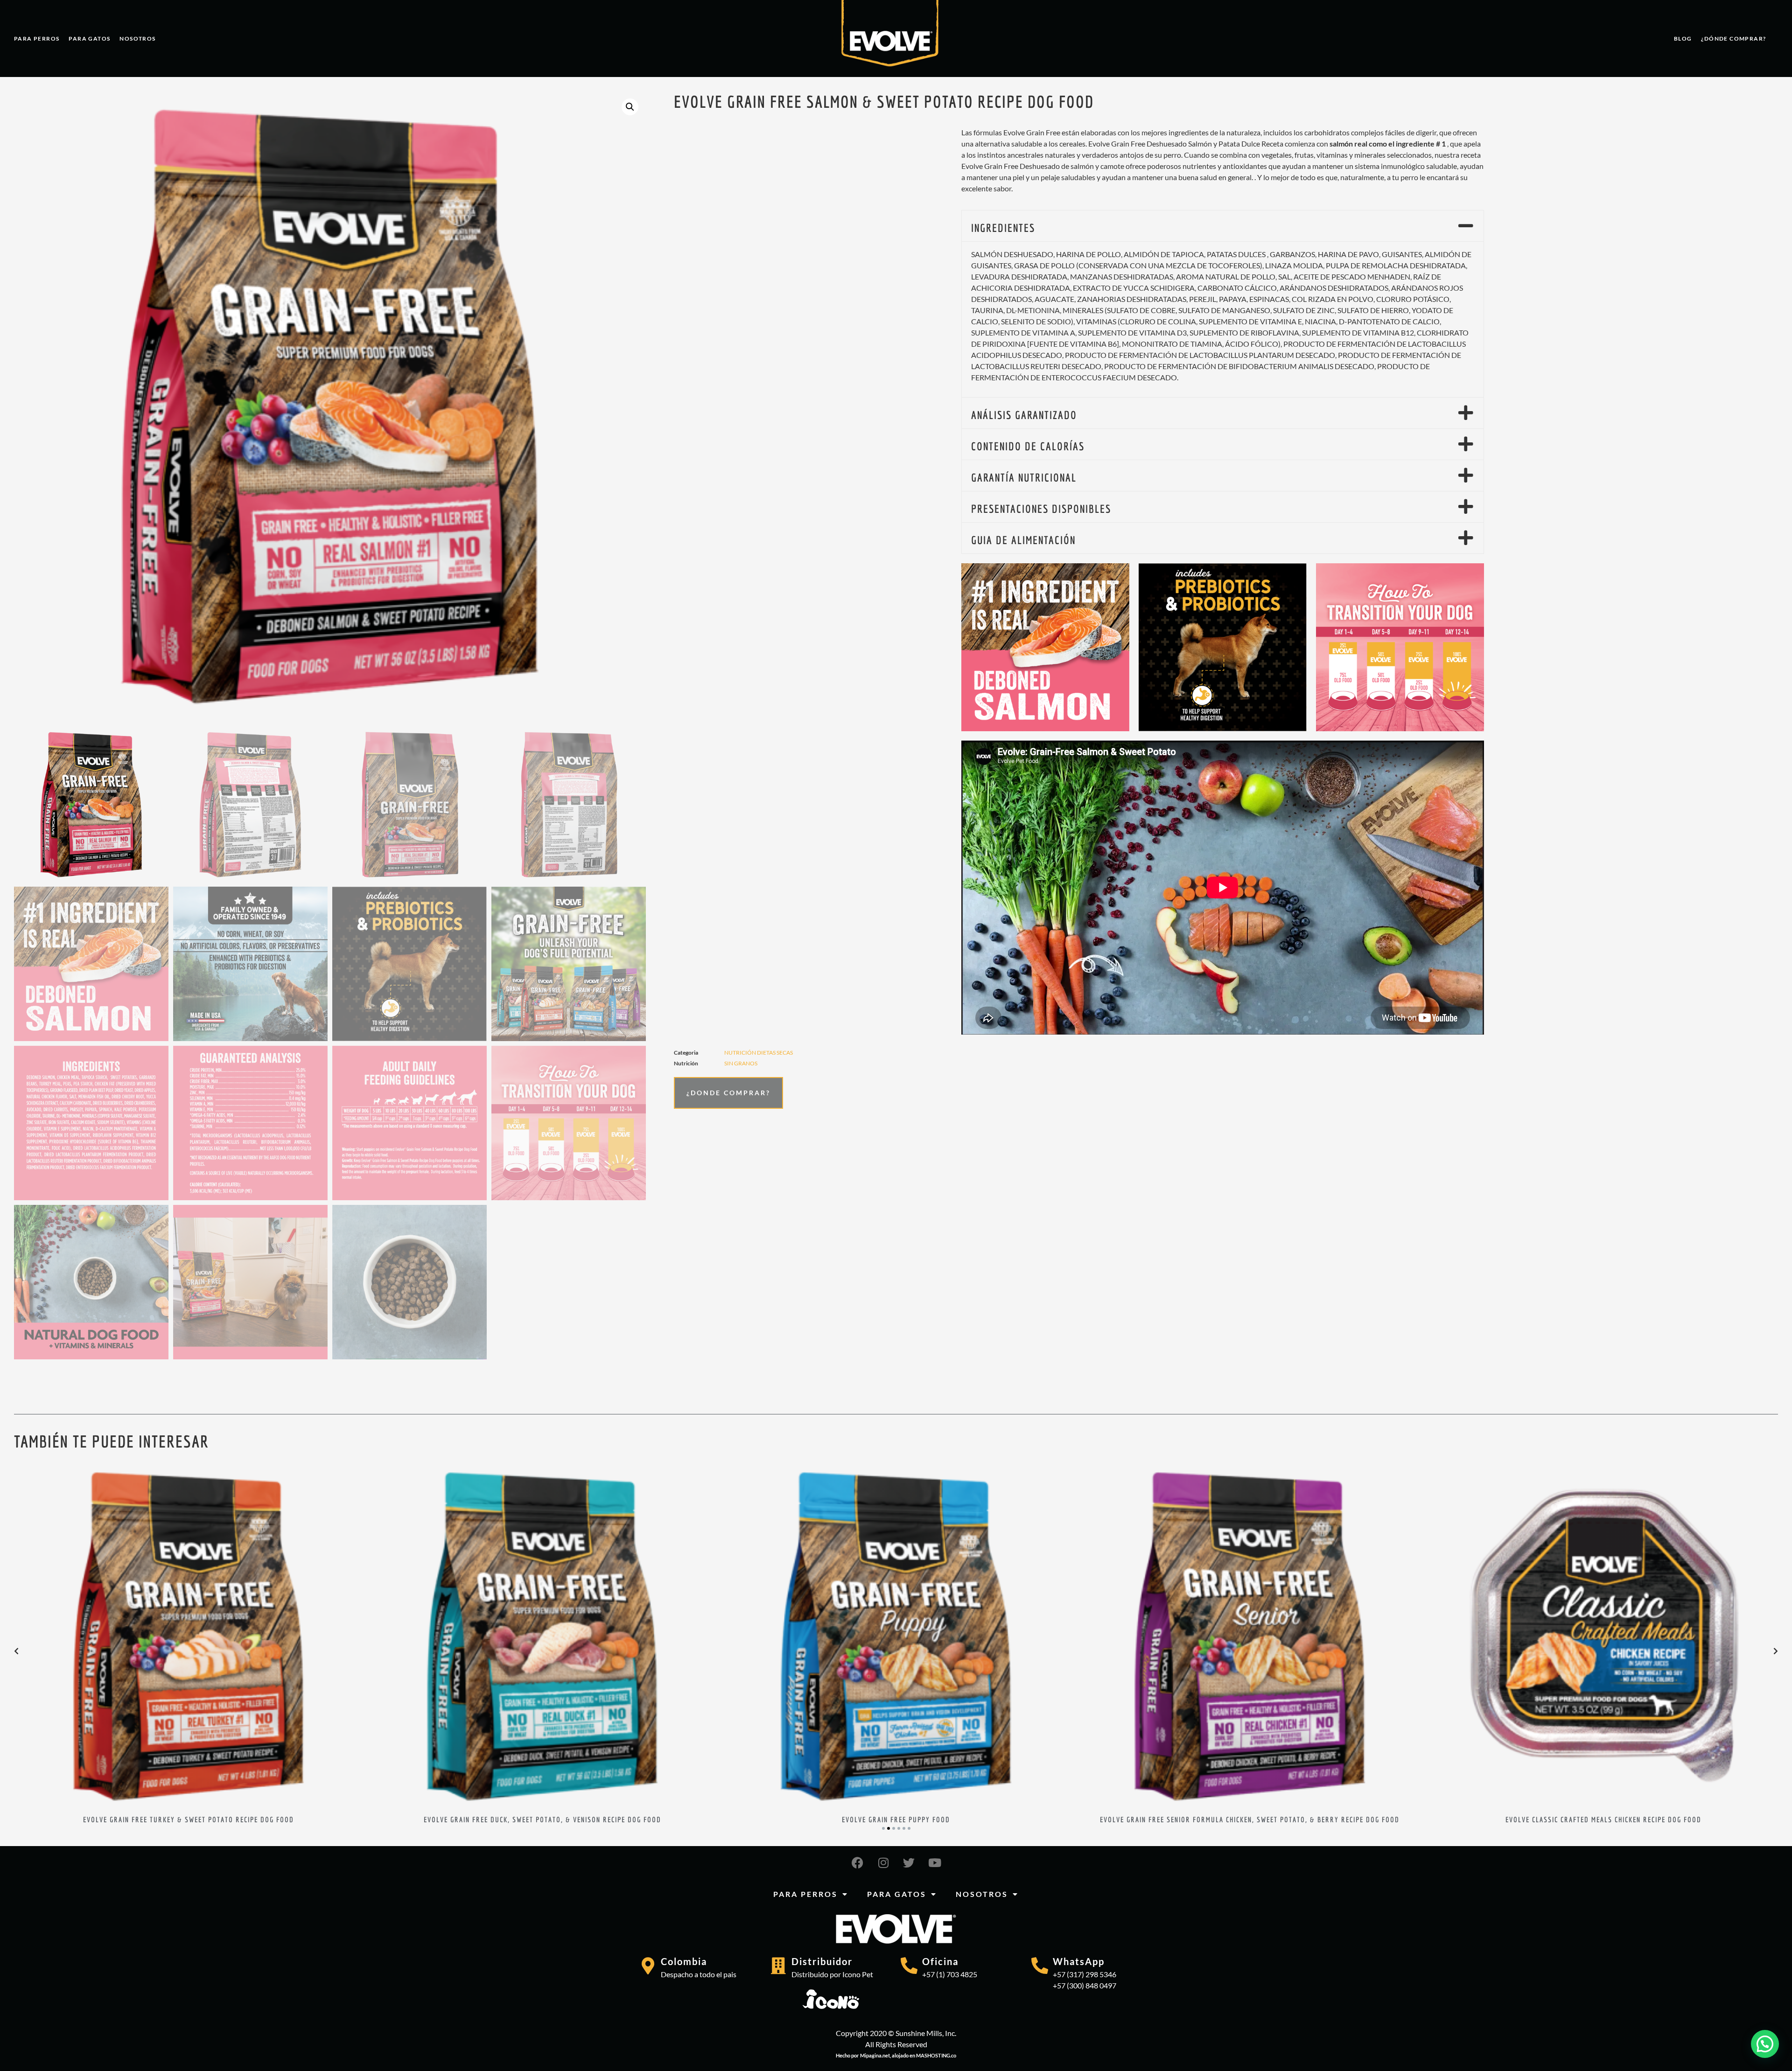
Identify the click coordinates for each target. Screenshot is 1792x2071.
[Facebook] (858, 1862)
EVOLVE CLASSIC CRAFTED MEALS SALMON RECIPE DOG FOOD (542, 1819)
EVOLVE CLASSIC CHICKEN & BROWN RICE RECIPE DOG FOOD (1604, 1819)
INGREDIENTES (1003, 228)
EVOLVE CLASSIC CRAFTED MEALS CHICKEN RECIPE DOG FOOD (189, 1819)
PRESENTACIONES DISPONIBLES (1041, 509)
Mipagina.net (875, 2055)
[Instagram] (883, 1862)
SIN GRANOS (741, 1063)
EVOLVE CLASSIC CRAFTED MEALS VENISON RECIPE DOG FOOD (1250, 1819)
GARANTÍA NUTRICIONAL (1024, 477)
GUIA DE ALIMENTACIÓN (1023, 540)
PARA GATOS (89, 38)
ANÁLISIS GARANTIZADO (1024, 415)
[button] (630, 107)
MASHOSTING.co (936, 2055)
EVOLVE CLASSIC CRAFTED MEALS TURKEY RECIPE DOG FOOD (896, 1819)
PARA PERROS (37, 38)
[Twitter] (909, 1862)
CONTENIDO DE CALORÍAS (1028, 446)
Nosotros (137, 38)
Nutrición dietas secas (759, 1053)
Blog (1683, 38)
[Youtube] (935, 1862)
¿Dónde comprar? (1733, 38)
